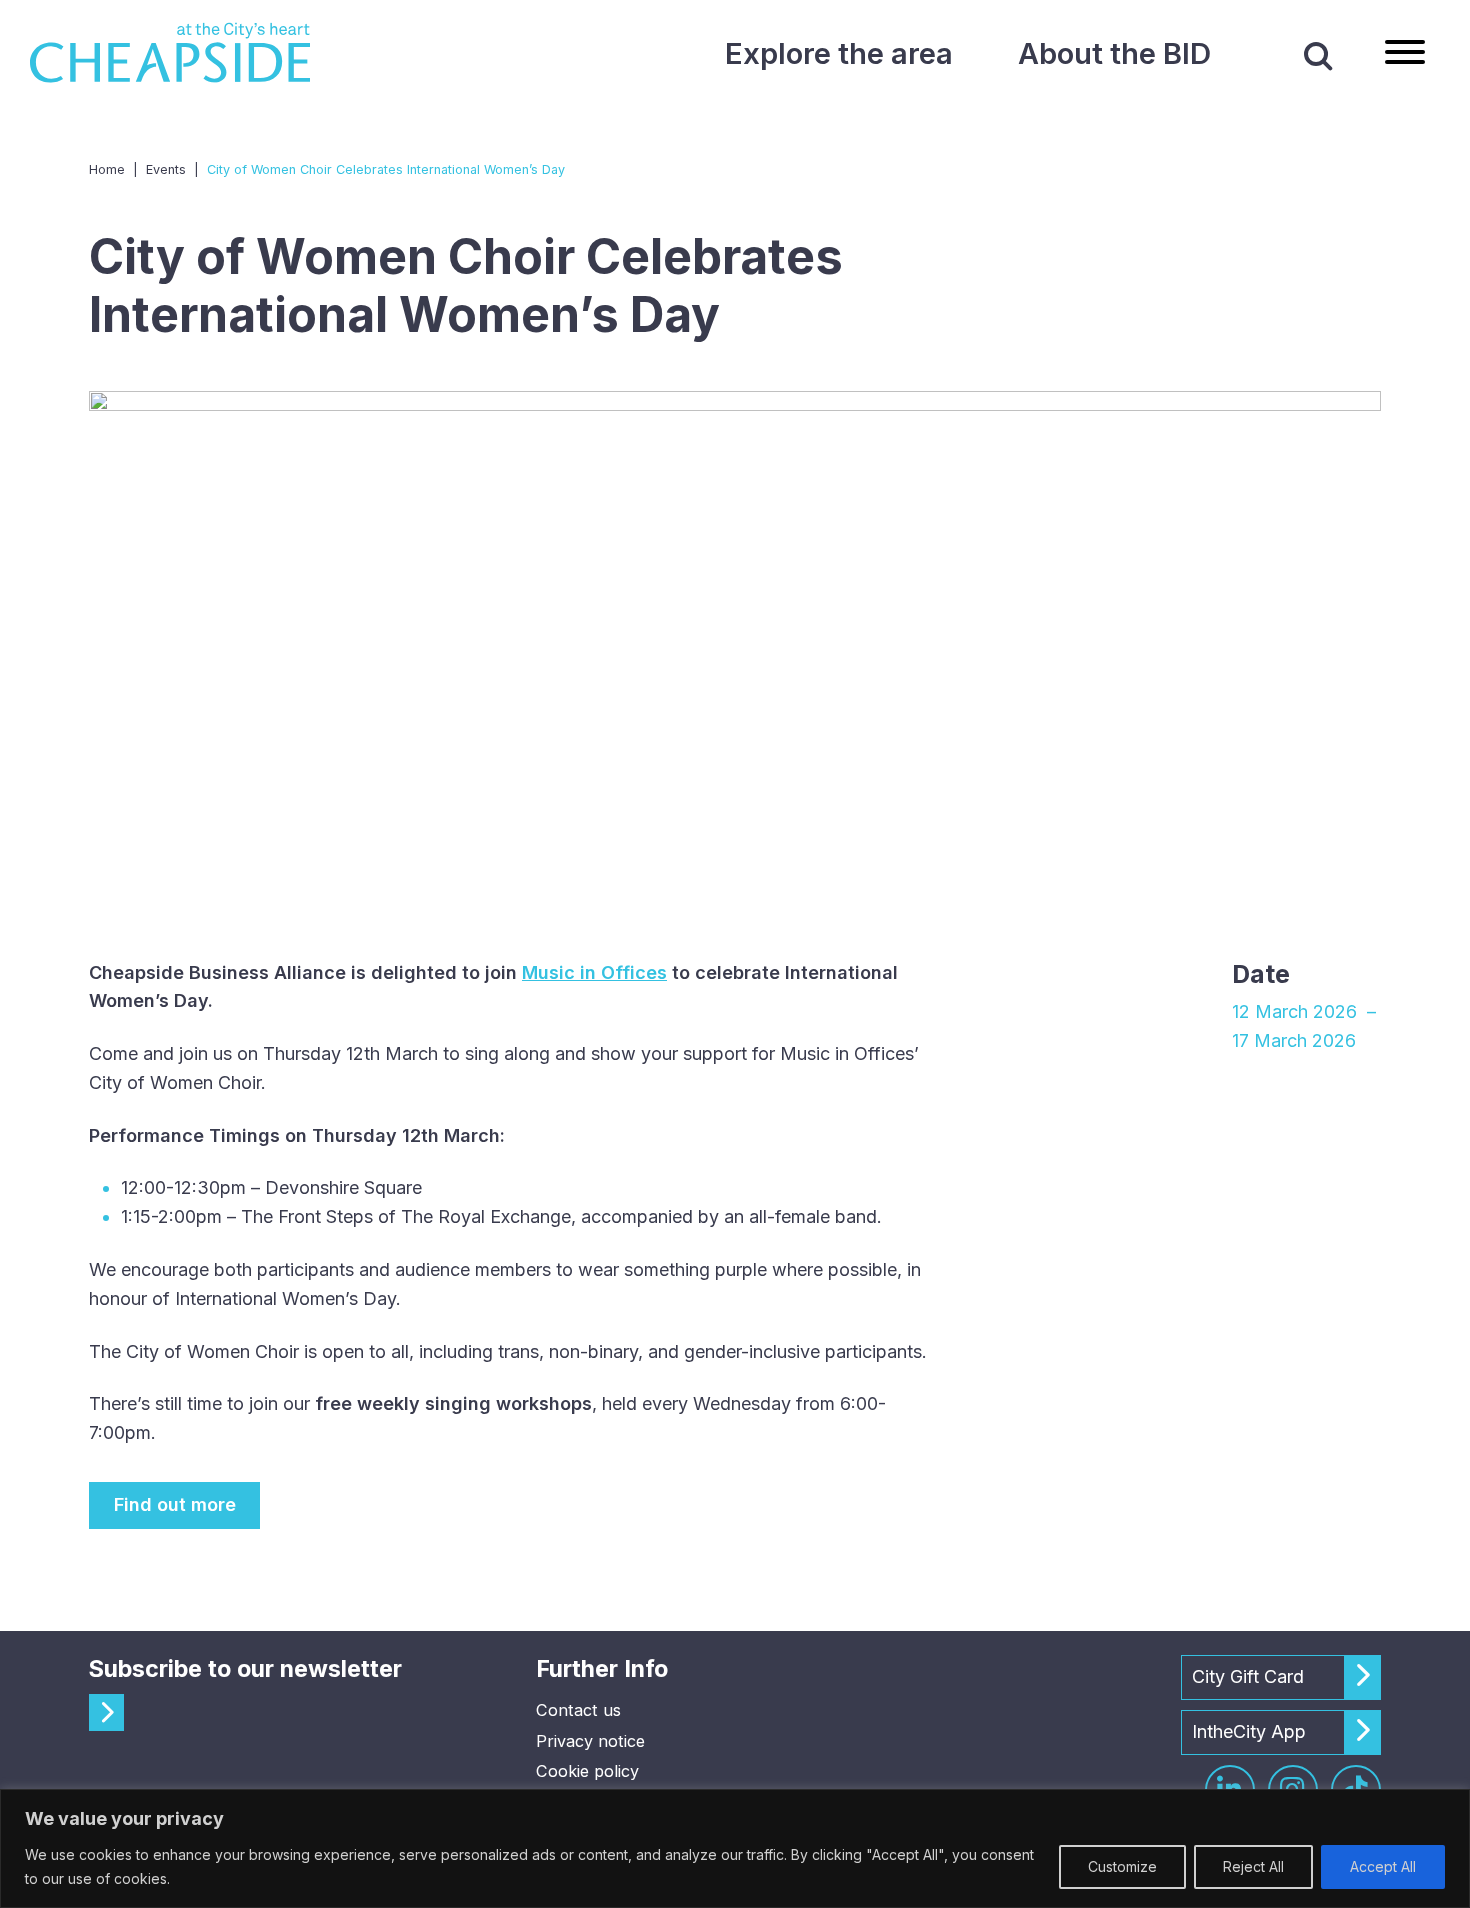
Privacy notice (590, 1741)
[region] (735, 1848)
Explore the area (839, 53)
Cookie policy (587, 1771)
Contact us (578, 1710)
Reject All (1253, 1866)
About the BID (1114, 53)
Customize (1122, 1866)
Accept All (1383, 1866)
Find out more (175, 1504)
